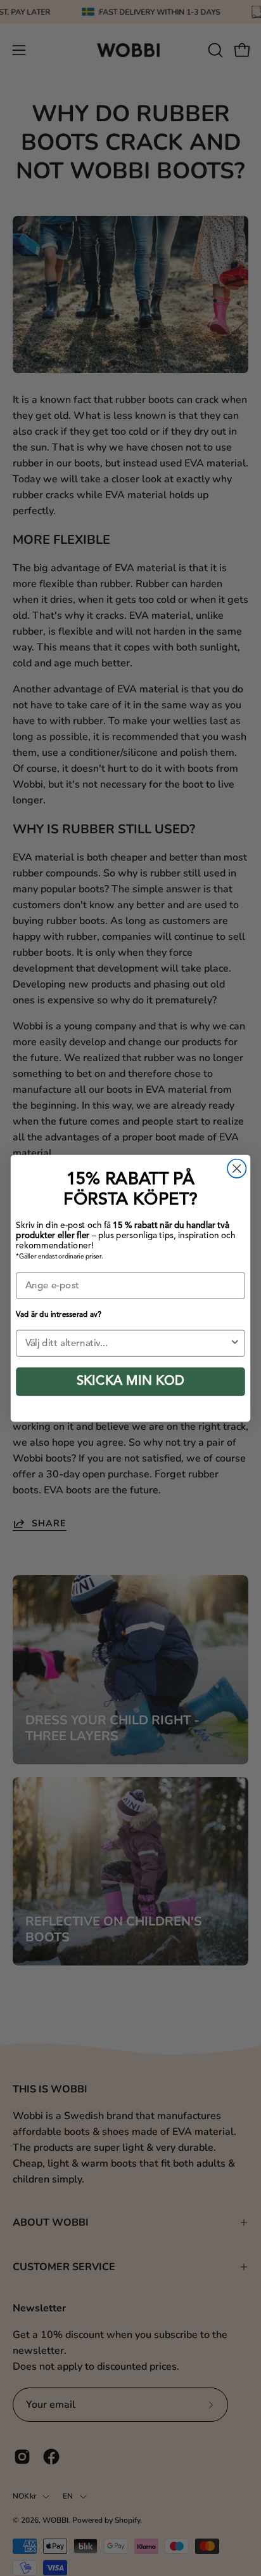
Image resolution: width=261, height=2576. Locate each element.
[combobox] (128, 1343)
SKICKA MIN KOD (130, 1382)
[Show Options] (235, 1343)
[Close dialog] (237, 1168)
